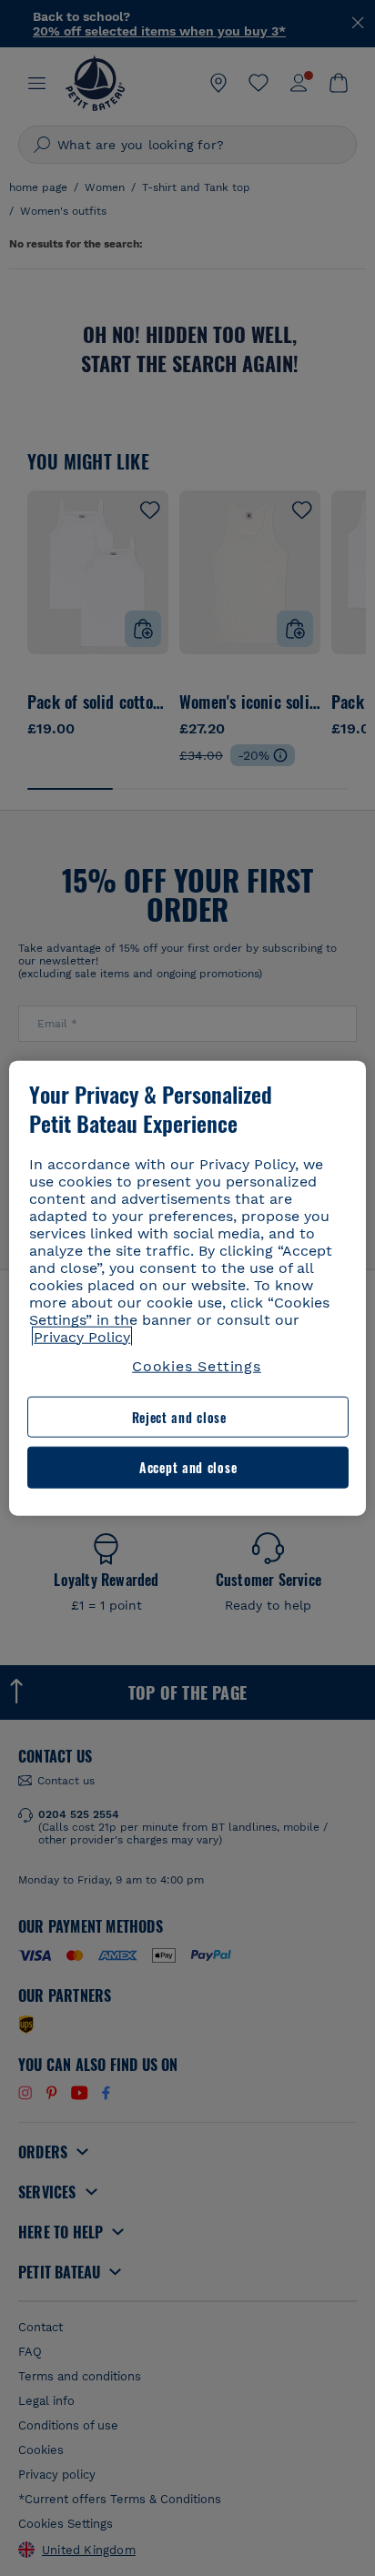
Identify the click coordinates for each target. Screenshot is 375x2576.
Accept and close (188, 1467)
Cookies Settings (197, 1365)
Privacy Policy (82, 1336)
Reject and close (179, 1417)
